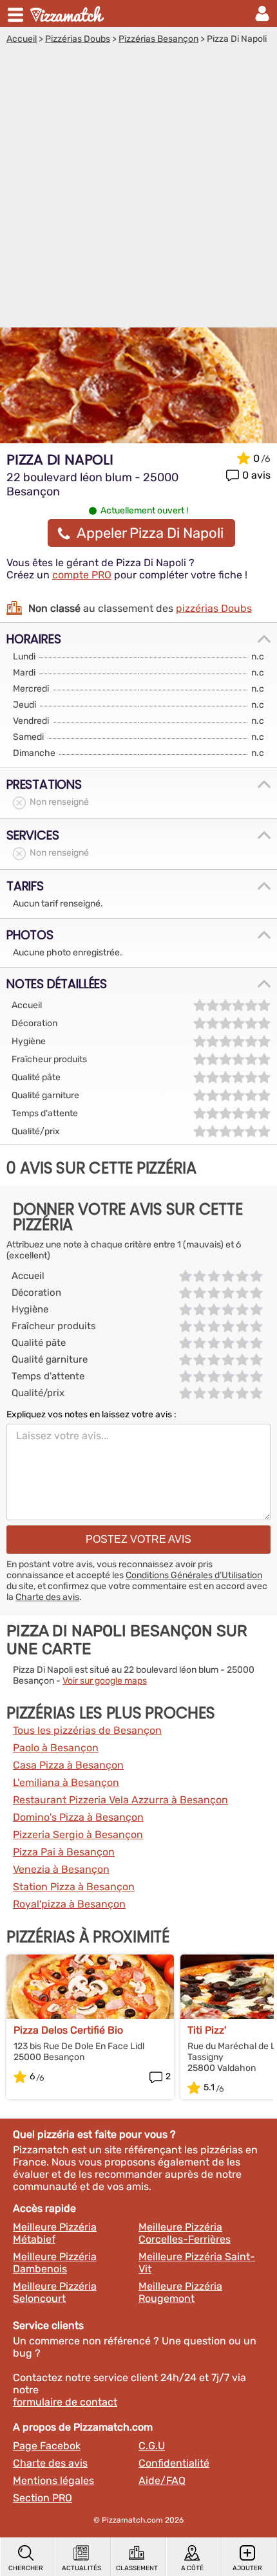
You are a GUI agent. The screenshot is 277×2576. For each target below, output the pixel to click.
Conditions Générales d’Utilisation (194, 1575)
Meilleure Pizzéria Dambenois (55, 2263)
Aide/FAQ (162, 2480)
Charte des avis (47, 1597)
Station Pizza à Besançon (74, 1887)
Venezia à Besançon (61, 1869)
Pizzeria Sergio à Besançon (78, 1835)
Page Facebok (47, 2446)
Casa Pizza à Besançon (68, 1765)
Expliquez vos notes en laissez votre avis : (91, 1414)
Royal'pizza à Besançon (69, 1904)
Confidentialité (174, 2463)
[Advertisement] (138, 189)
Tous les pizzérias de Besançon (87, 1730)
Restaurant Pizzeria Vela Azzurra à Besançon (120, 1800)
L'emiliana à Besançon (66, 1782)
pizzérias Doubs (214, 608)
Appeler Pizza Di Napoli (150, 533)
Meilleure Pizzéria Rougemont (180, 2292)
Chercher (26, 2568)
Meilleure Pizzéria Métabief (55, 2233)
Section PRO (43, 2498)
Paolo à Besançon (56, 1748)
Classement (137, 2568)
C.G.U (152, 2446)
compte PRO (82, 575)
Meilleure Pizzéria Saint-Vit (197, 2263)
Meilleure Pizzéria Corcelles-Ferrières (185, 2233)
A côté (192, 2568)
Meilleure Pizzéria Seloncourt (55, 2292)
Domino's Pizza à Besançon (78, 1817)
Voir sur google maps (105, 1681)
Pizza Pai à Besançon (64, 1852)
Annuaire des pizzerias (68, 14)
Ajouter (247, 2568)
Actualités (81, 2568)
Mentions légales (53, 2480)
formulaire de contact (65, 2402)
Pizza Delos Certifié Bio (68, 2030)
